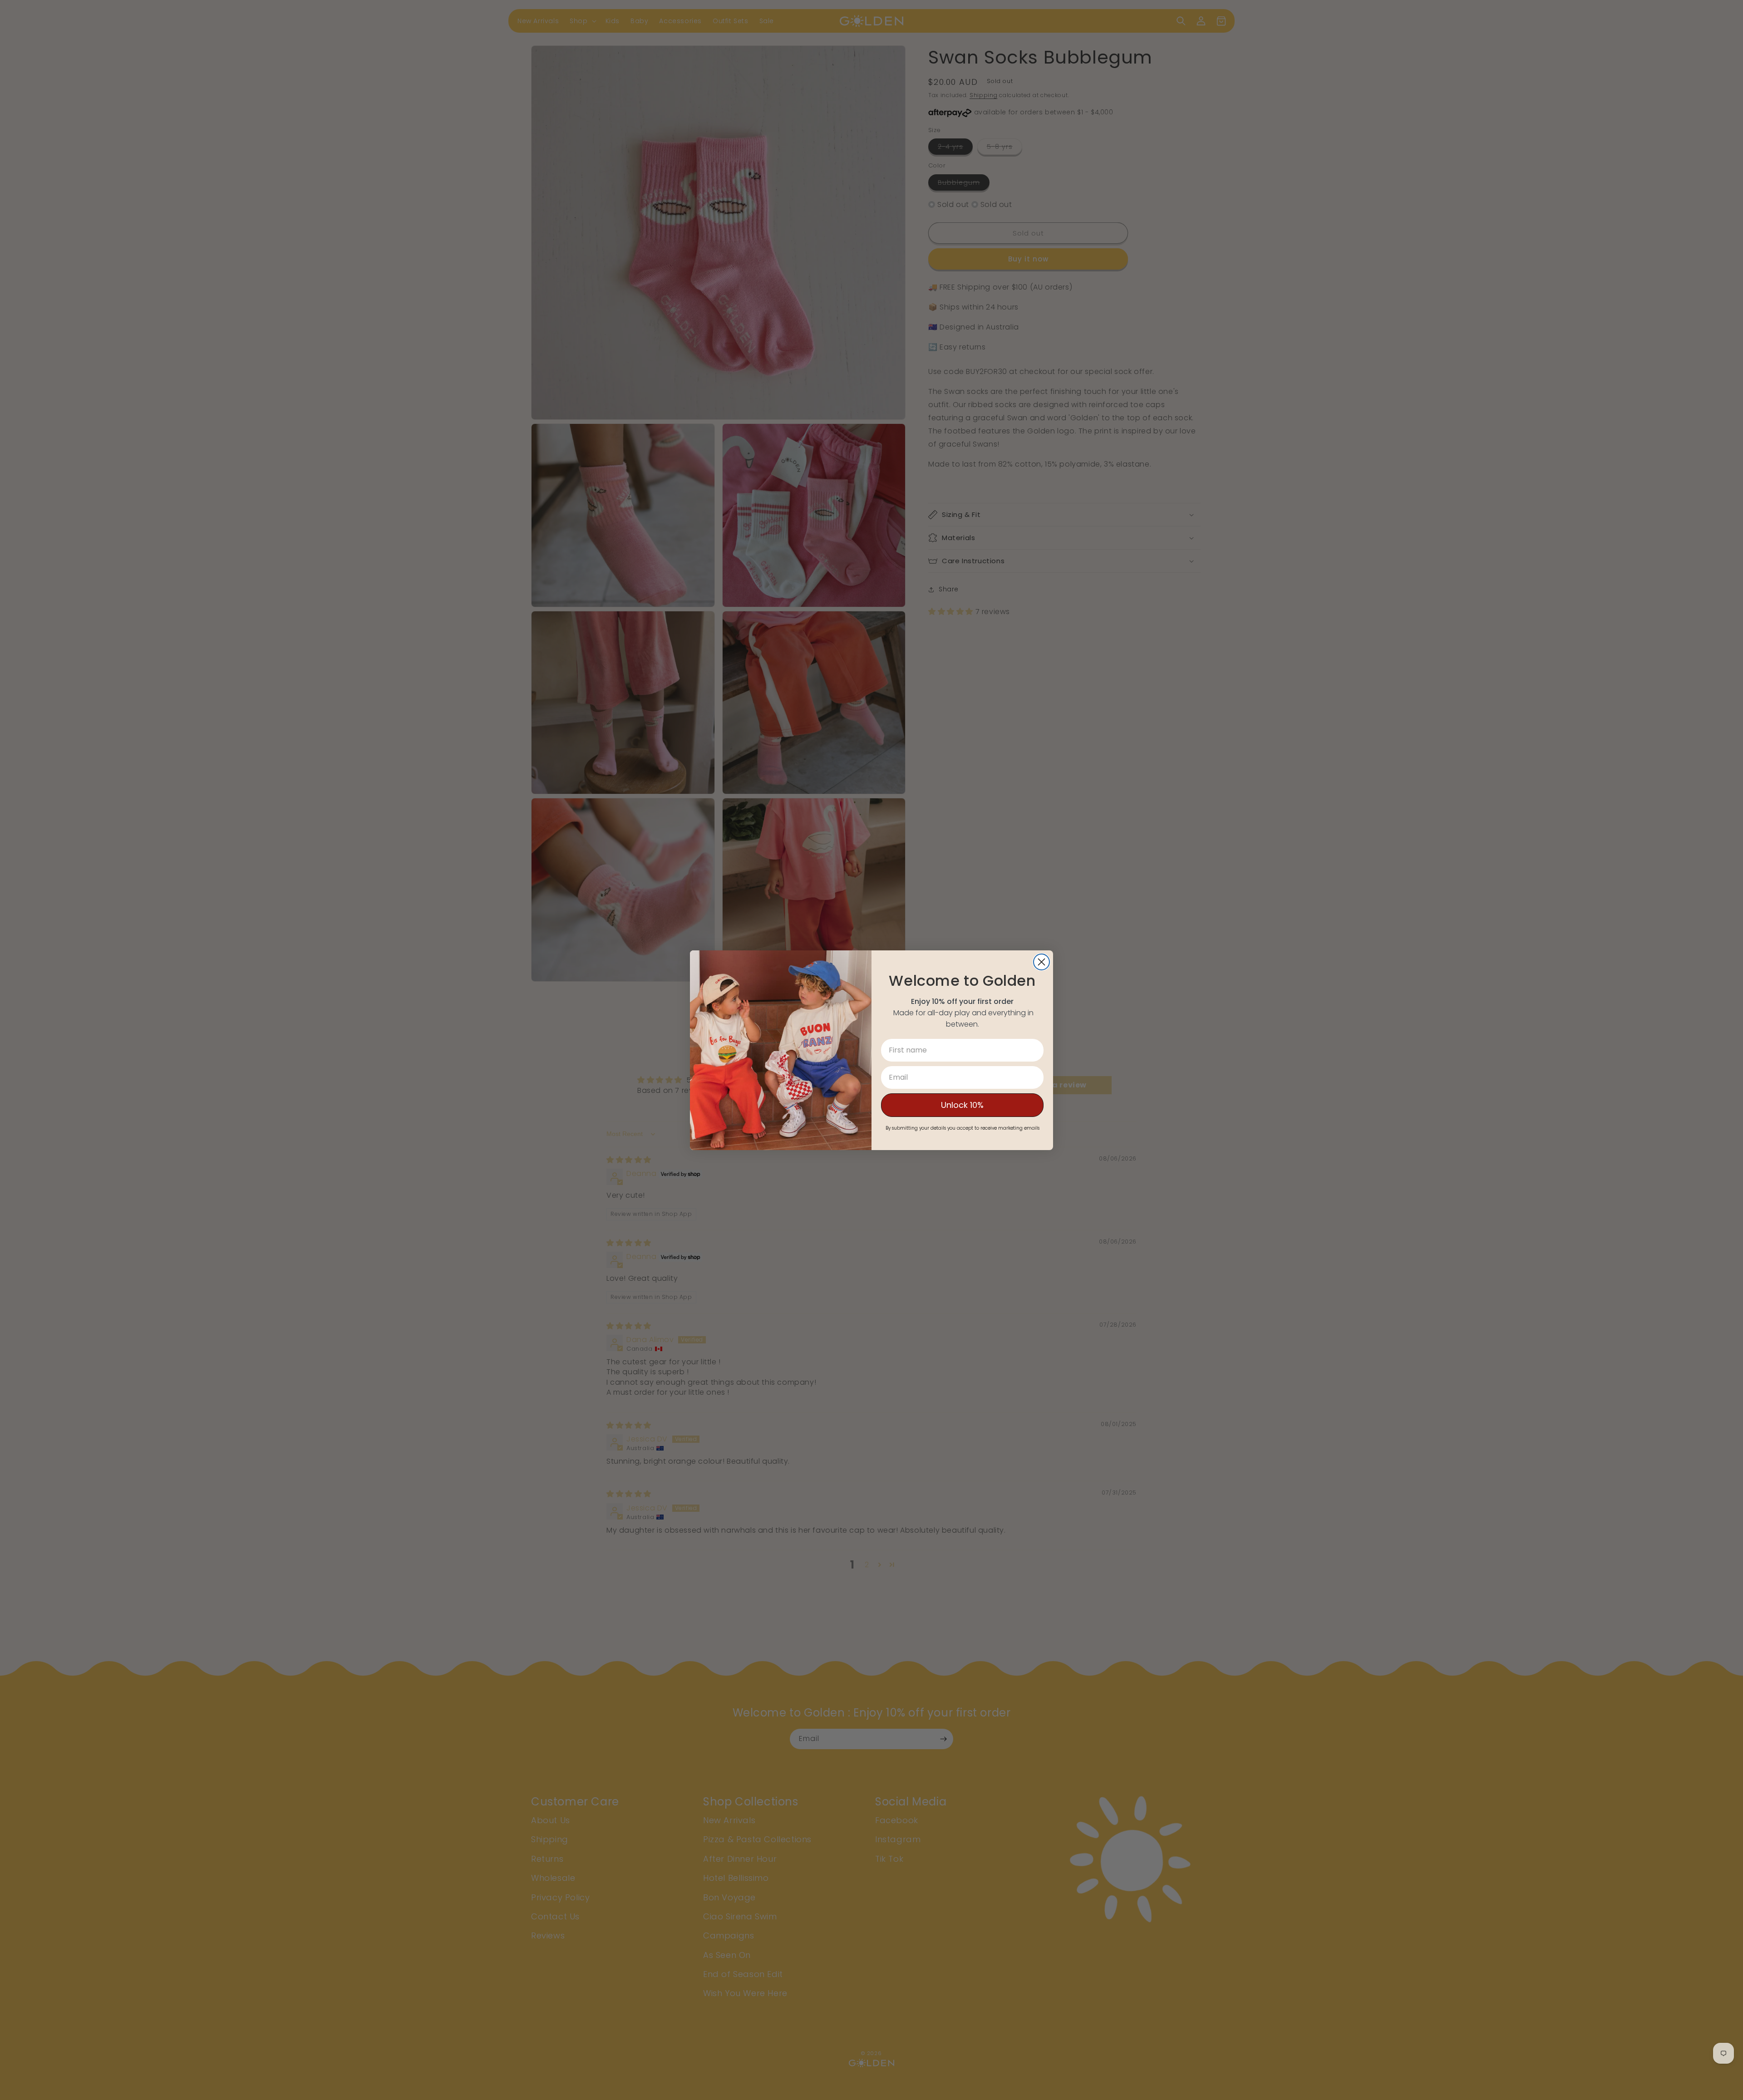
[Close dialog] (1041, 962)
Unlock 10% (962, 1105)
